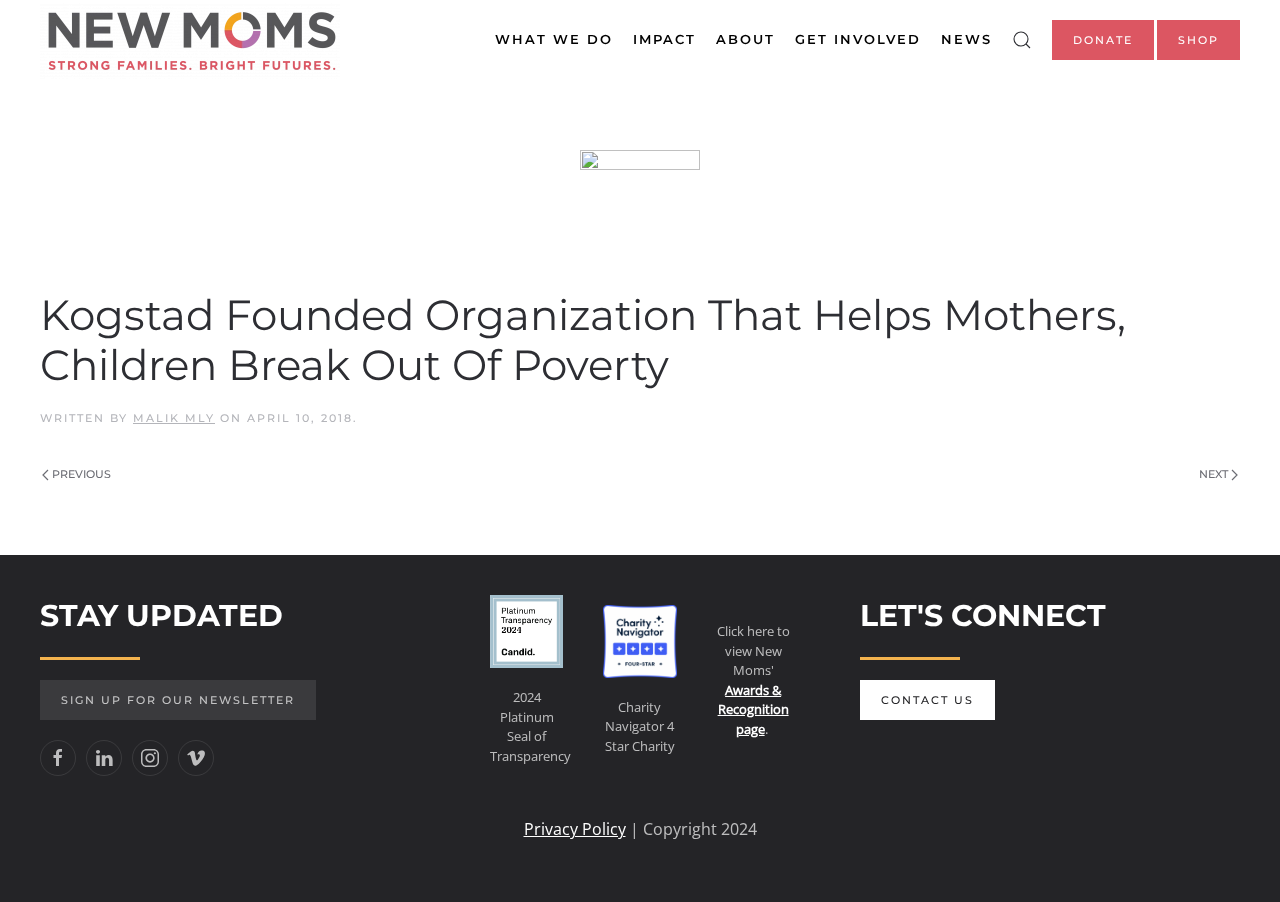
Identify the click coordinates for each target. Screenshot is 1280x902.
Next (1213, 474)
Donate (1103, 40)
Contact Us (927, 700)
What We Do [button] (554, 39)
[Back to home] (190, 40)
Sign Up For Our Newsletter (178, 700)
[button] (1022, 40)
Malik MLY (174, 418)
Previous (81, 474)
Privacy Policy (575, 829)
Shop (1198, 40)
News (966, 39)
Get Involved (858, 39)
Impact (664, 39)
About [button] (745, 39)
